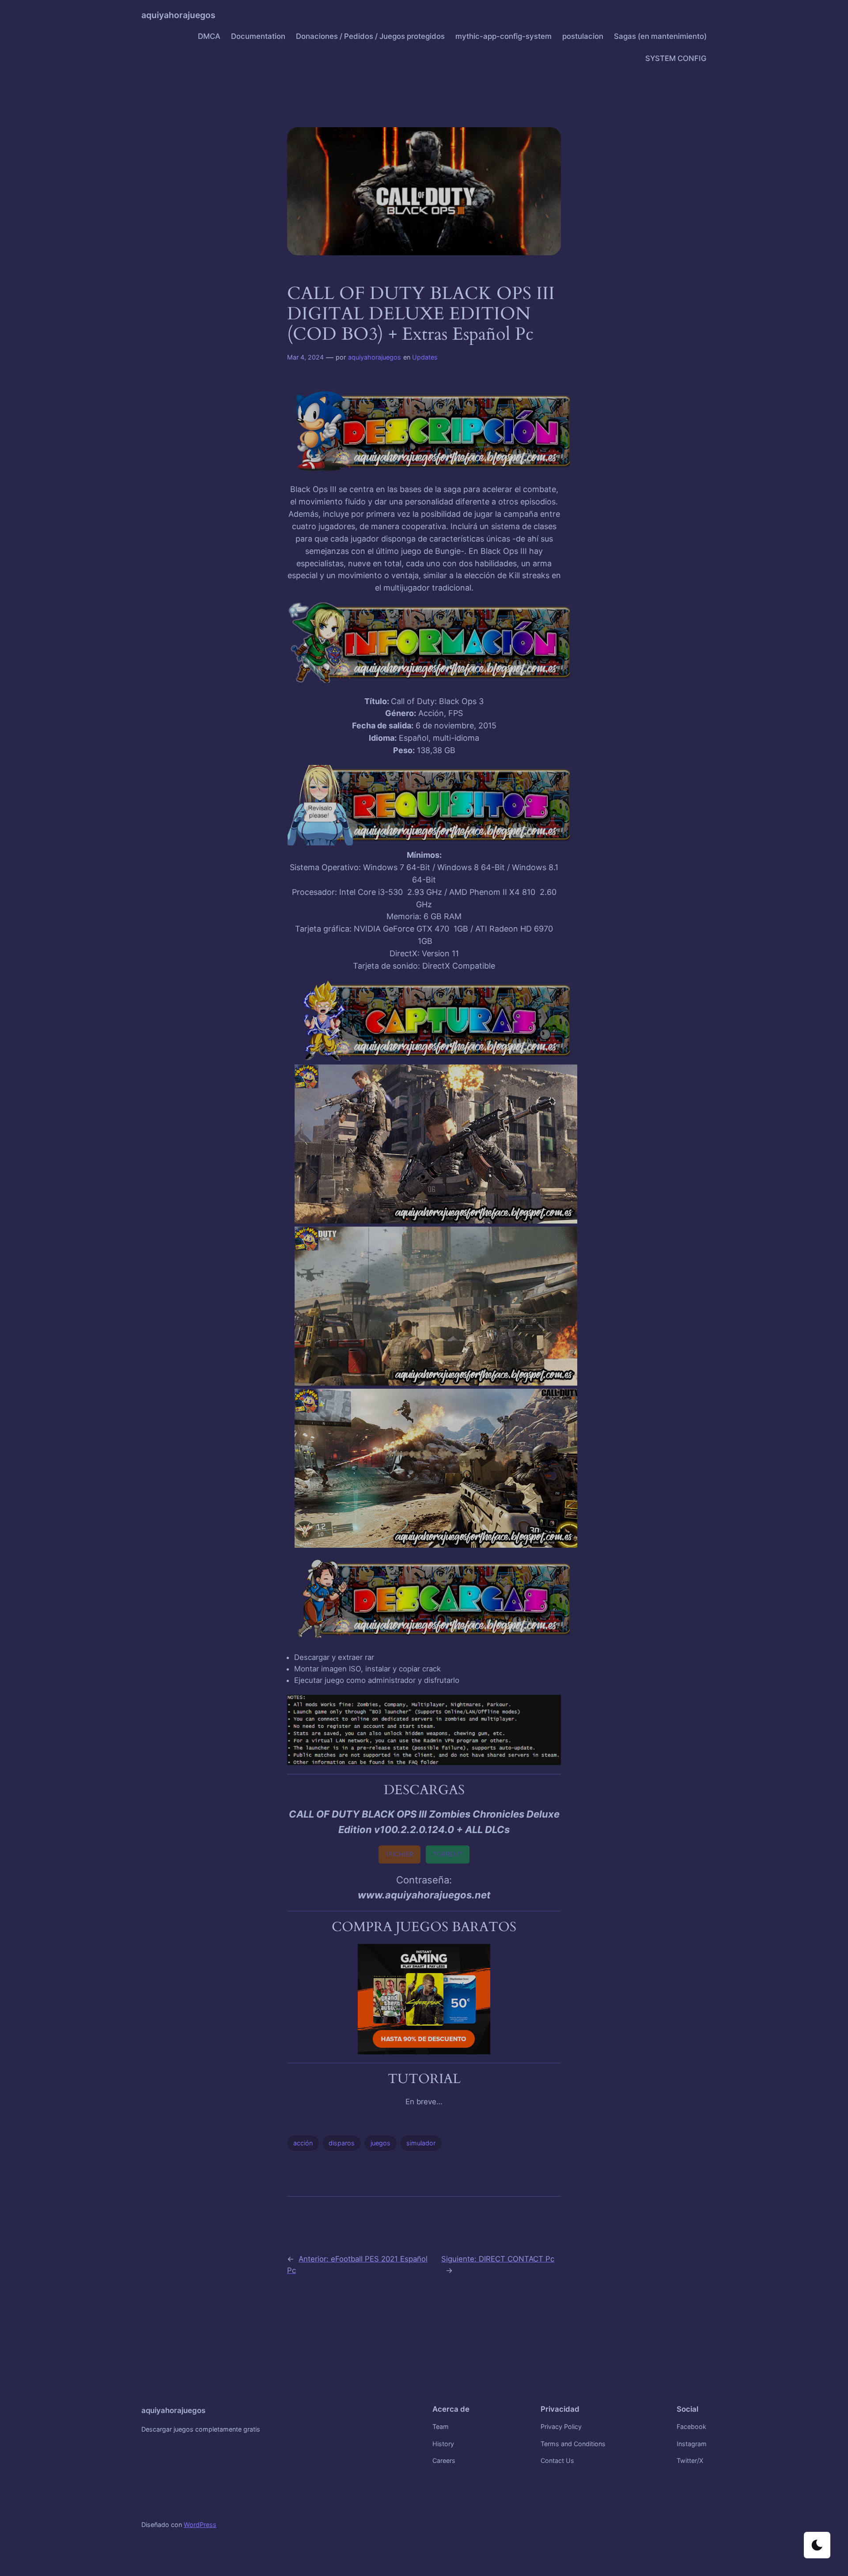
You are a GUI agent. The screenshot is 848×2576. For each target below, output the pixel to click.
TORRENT (448, 1854)
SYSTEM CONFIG (676, 58)
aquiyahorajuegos (178, 15)
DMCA (209, 36)
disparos (342, 2143)
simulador (421, 2143)
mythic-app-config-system (503, 36)
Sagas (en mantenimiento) (660, 36)
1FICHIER (399, 1854)
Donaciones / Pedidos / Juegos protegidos (370, 36)
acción (303, 2143)
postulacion (583, 36)
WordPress (200, 2525)
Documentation (258, 36)
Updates (425, 357)
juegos (380, 2143)
